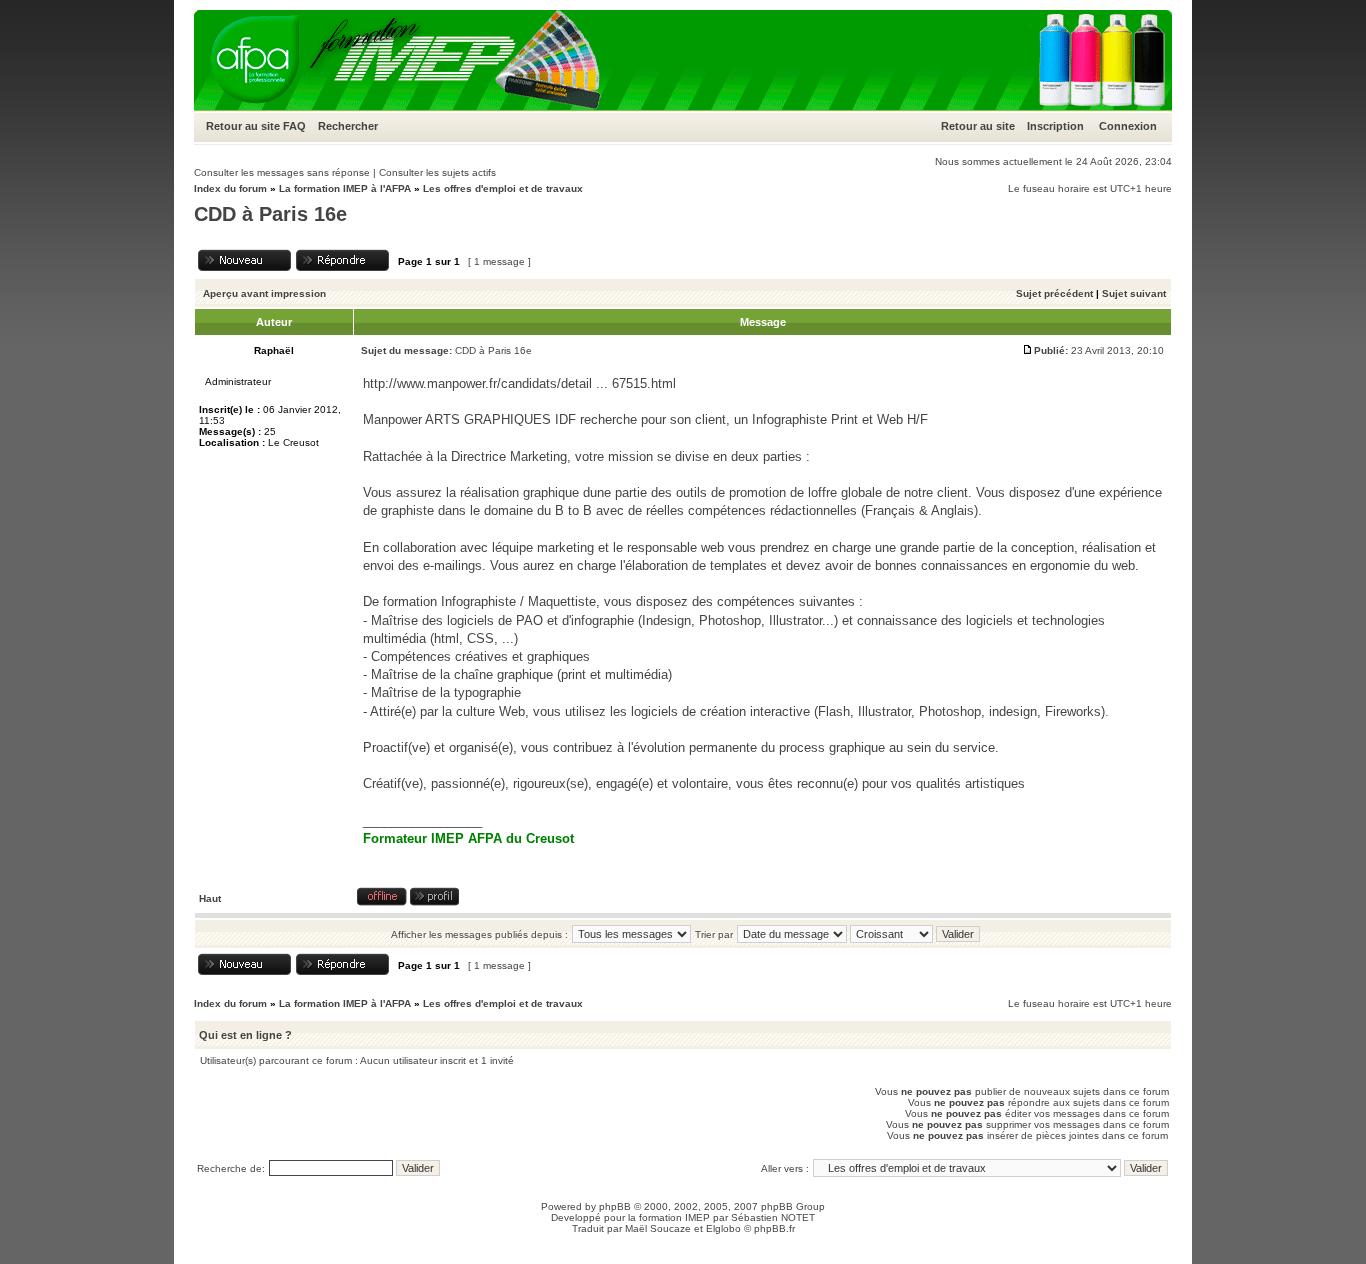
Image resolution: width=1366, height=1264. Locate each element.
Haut (210, 898)
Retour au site (243, 126)
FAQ (294, 126)
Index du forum (230, 188)
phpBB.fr (774, 1228)
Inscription (1055, 126)
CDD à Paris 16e (270, 214)
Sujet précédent (1054, 293)
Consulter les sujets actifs (437, 172)
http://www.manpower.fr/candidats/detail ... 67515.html (519, 383)
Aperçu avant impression (264, 293)
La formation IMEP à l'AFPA (345, 188)
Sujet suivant (1134, 293)
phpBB (615, 1206)
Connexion (1128, 126)
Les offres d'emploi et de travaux (503, 188)
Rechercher (348, 126)
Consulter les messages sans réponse (282, 172)
